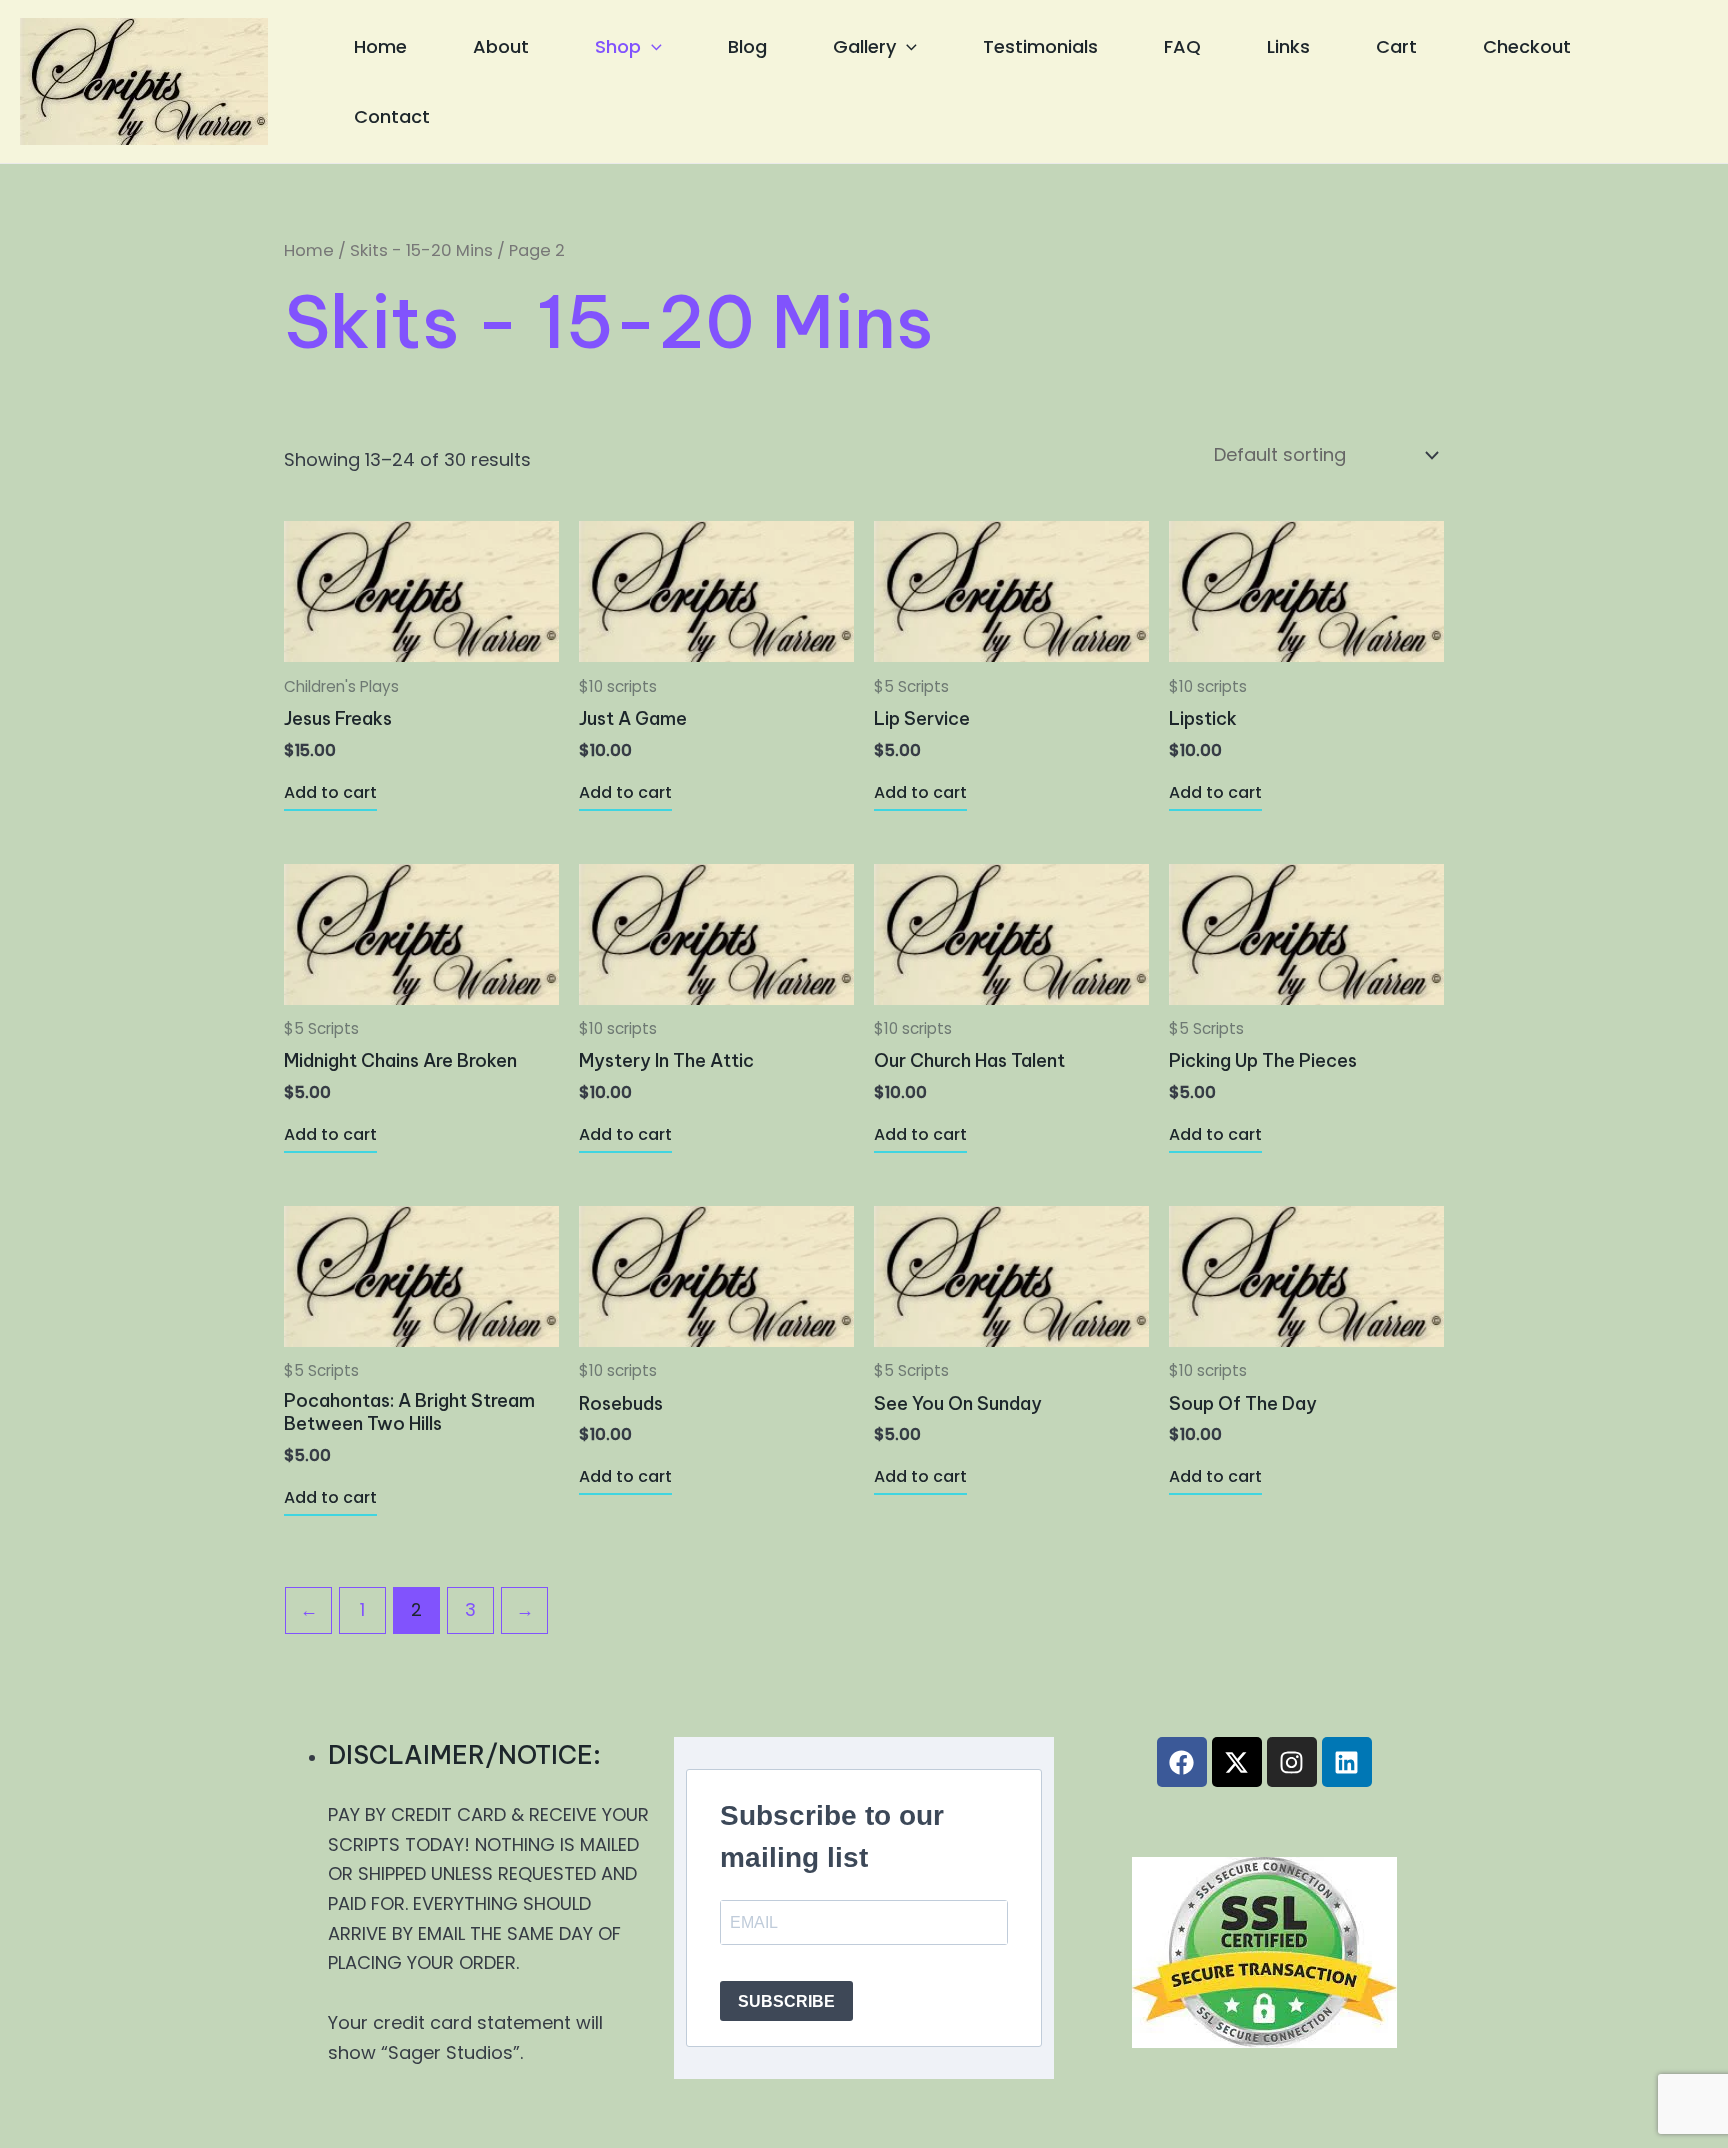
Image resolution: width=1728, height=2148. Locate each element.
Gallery (864, 46)
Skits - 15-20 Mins (421, 250)
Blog (747, 46)
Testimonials (1040, 46)
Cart (1396, 46)
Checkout (1527, 46)
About (501, 46)
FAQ (1182, 46)
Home (380, 46)
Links (1288, 46)
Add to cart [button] (330, 792)
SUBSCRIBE (786, 2001)
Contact (392, 116)
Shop (618, 46)
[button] (651, 47)
